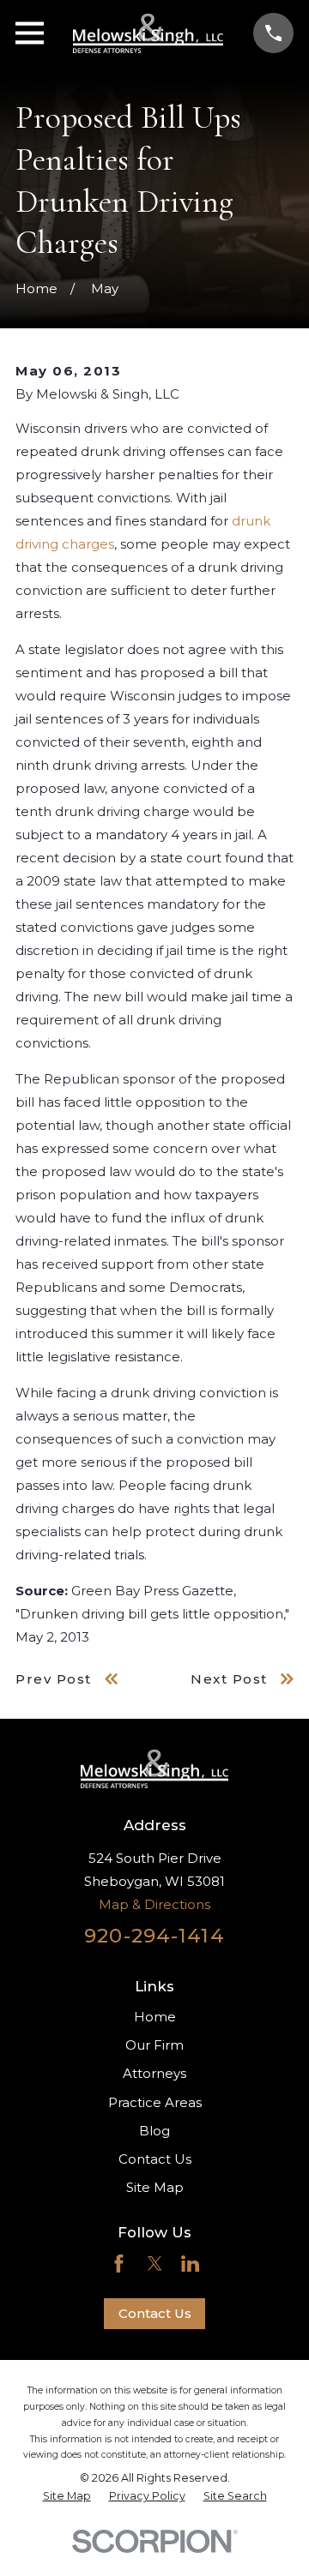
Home (155, 2017)
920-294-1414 (154, 1936)
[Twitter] (155, 2264)
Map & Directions (154, 1904)
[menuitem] (67, 2496)
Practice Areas (155, 2102)
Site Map (155, 2187)
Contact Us (155, 2159)
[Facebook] (119, 2264)
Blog (154, 2131)
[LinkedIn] (190, 2264)
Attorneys (154, 2073)
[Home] (148, 33)
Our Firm (154, 2045)
